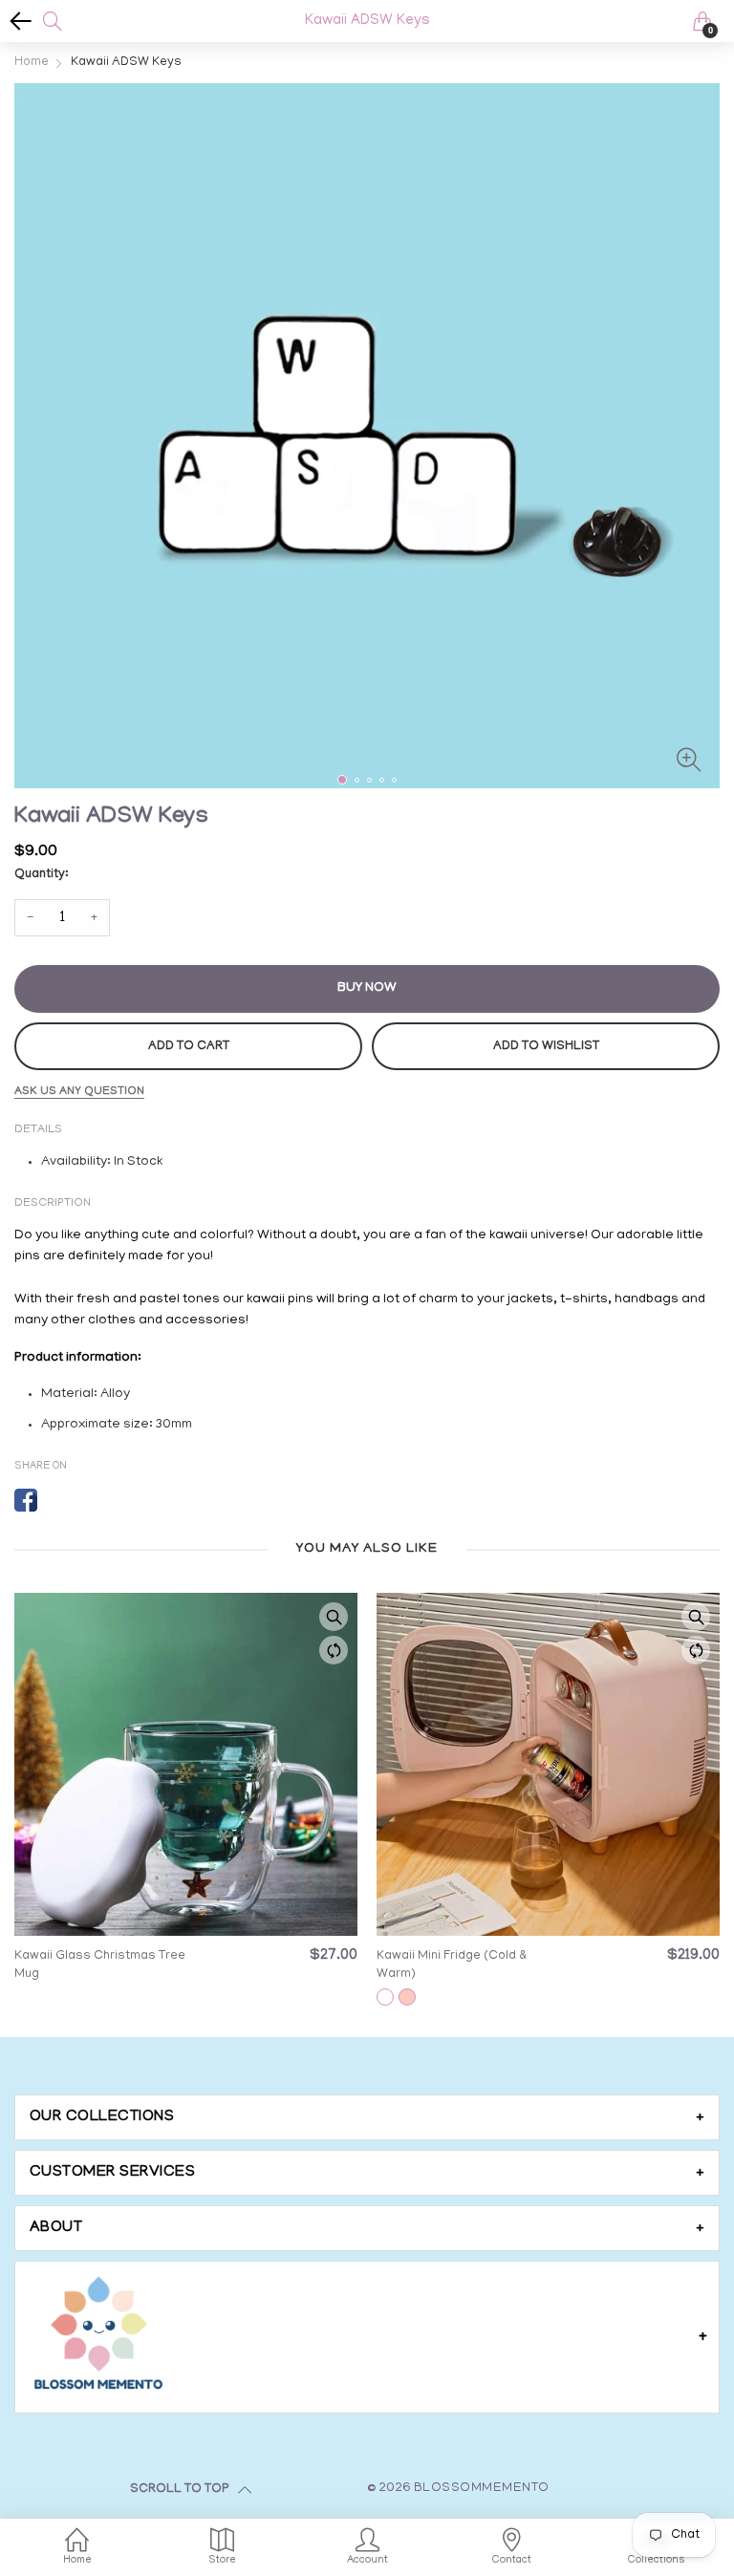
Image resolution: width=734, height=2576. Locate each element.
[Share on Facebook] (26, 1500)
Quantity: (41, 875)
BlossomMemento (482, 2489)
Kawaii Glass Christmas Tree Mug (100, 1965)
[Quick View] (334, 1617)
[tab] (367, 2117)
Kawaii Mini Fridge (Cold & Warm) (452, 1965)
